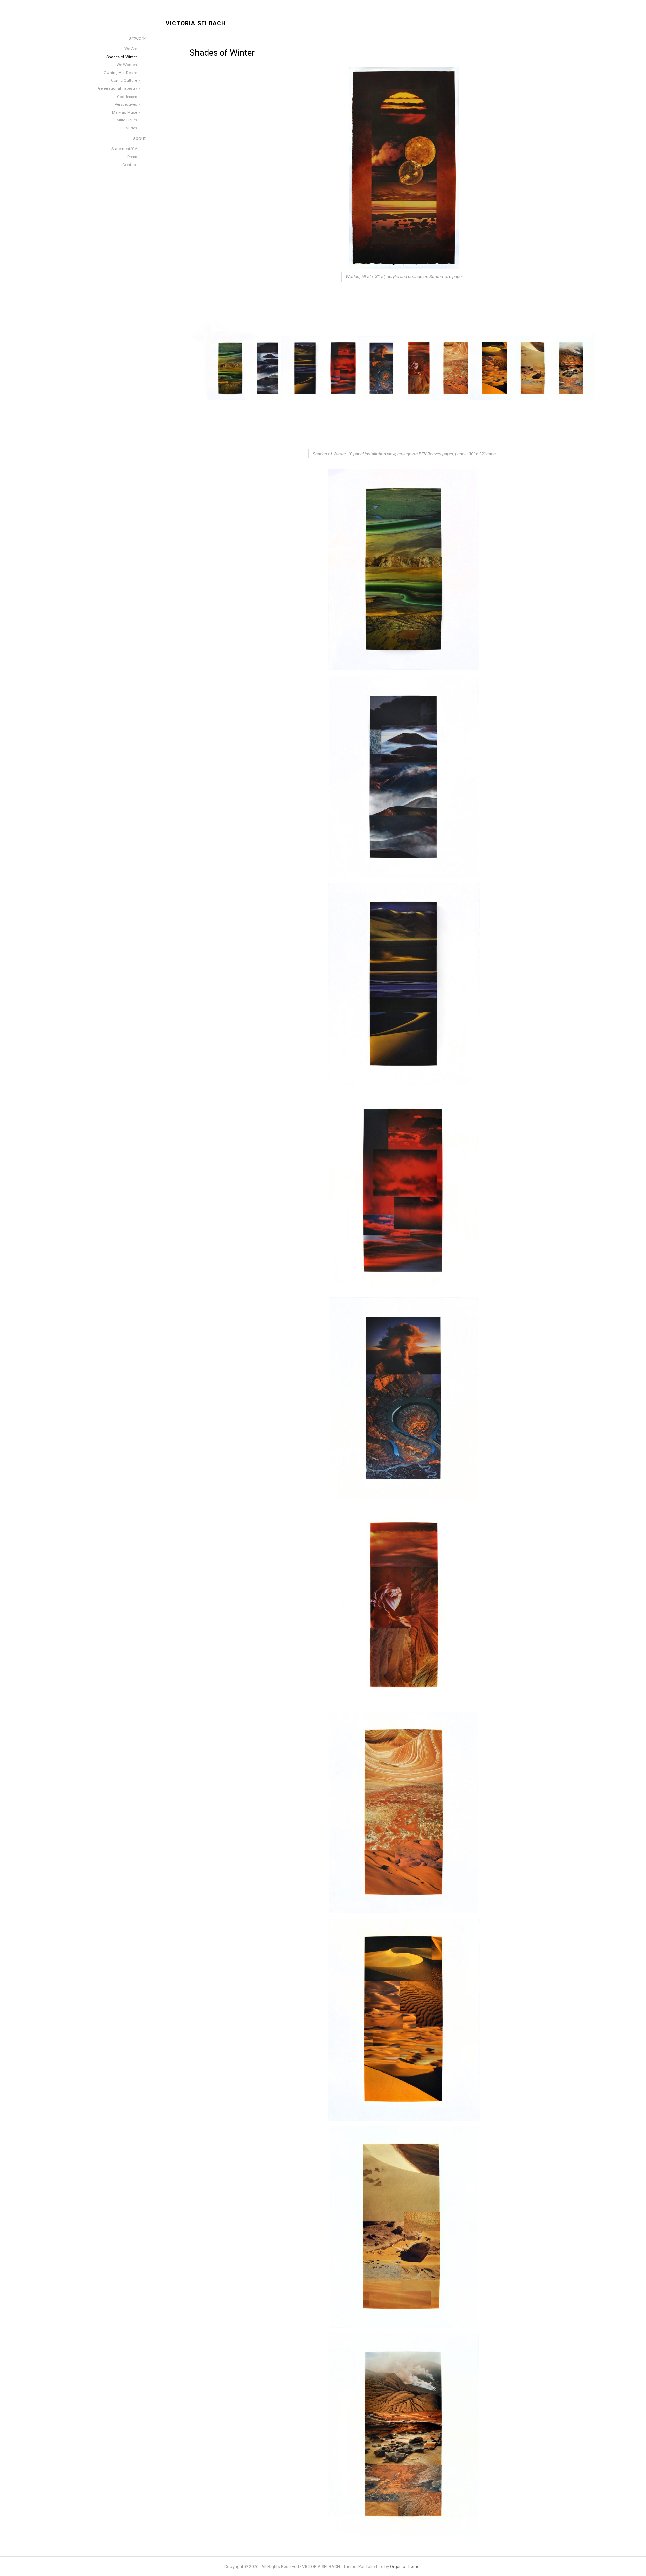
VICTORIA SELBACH (196, 23)
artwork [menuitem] (137, 39)
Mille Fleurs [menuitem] (127, 120)
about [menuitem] (139, 138)
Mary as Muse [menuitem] (124, 112)
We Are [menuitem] (131, 49)
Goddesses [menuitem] (127, 97)
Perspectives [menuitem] (126, 104)
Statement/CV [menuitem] (124, 149)
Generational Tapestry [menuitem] (117, 88)
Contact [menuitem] (130, 165)
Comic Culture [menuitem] (124, 80)
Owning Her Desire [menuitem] (120, 73)
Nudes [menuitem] (131, 128)
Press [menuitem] (132, 157)
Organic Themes (406, 2566)
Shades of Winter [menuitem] (122, 57)
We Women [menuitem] (127, 65)
